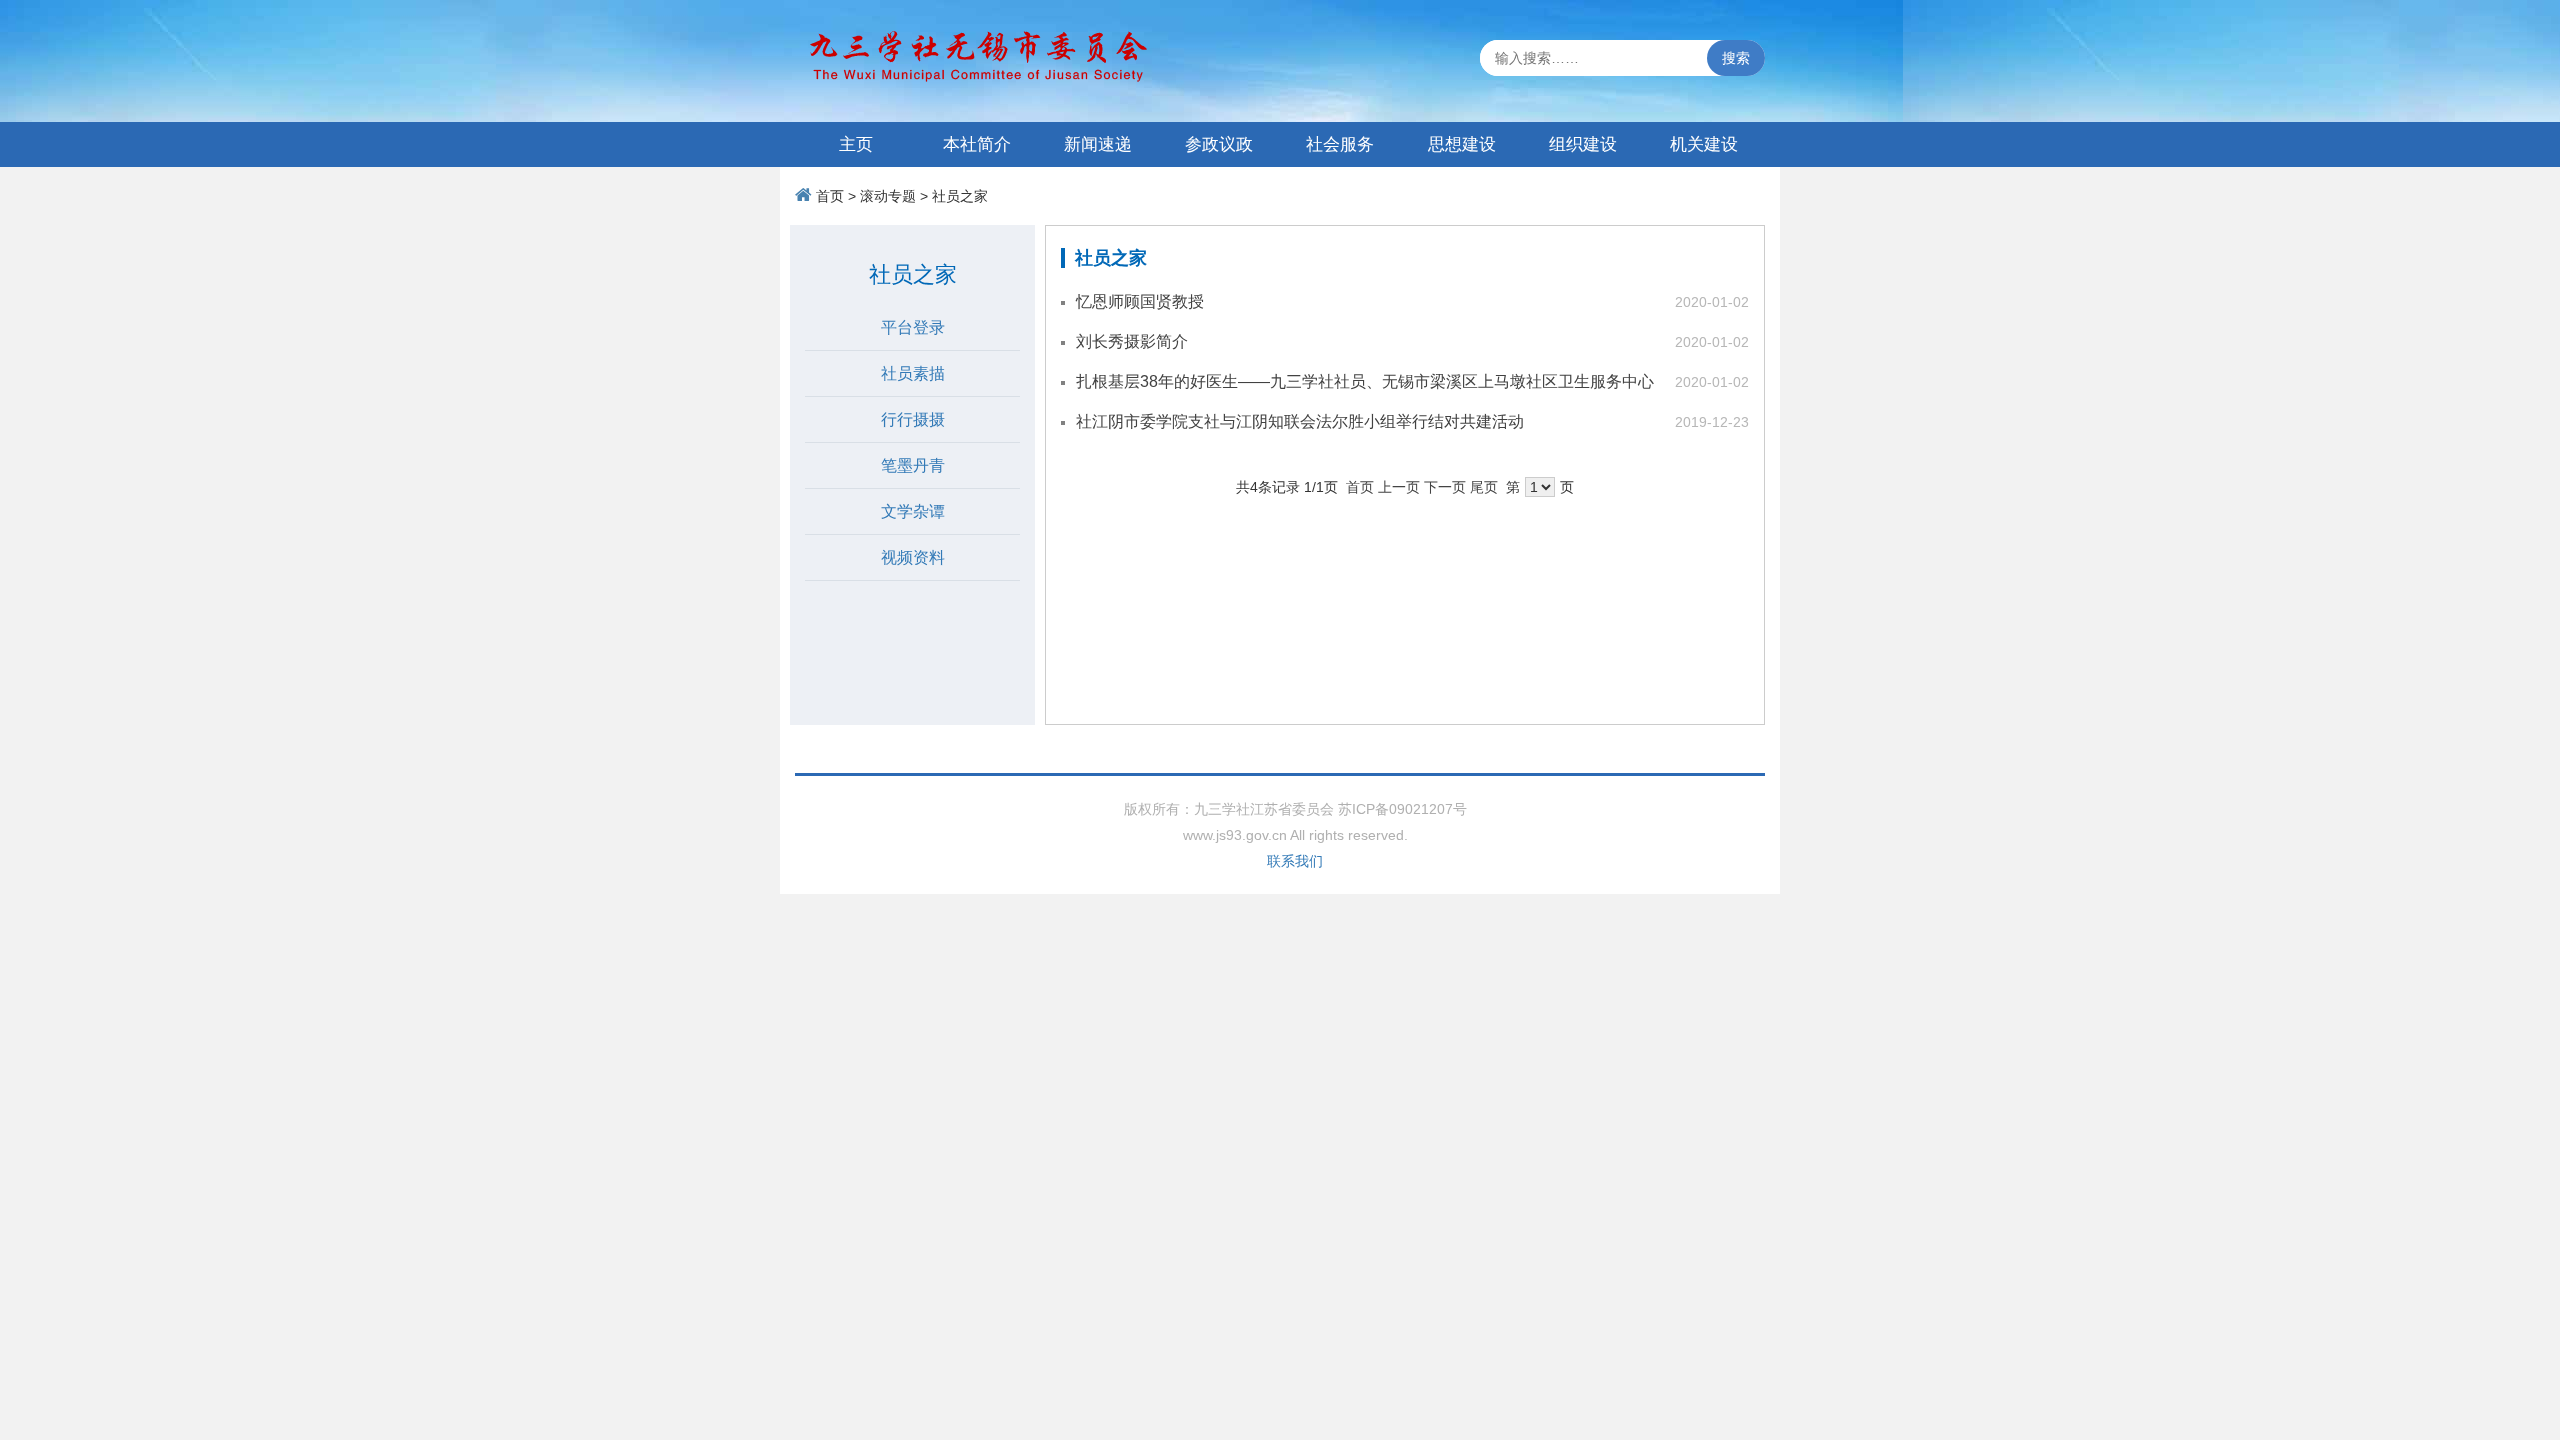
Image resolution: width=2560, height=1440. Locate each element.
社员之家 (960, 196)
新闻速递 (1098, 144)
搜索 (1736, 58)
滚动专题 (888, 196)
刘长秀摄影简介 (1132, 341)
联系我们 (1295, 861)
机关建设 (1704, 144)
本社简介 (977, 144)
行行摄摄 (913, 419)
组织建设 (1583, 144)
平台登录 (913, 327)
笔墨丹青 (913, 465)
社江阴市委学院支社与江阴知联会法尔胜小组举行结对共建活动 (1300, 421)
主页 (856, 144)
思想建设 (1462, 144)
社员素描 (913, 373)
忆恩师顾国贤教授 (1140, 301)
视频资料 (913, 557)
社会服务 (1340, 144)
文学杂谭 (913, 511)
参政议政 (1219, 144)
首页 (830, 196)
